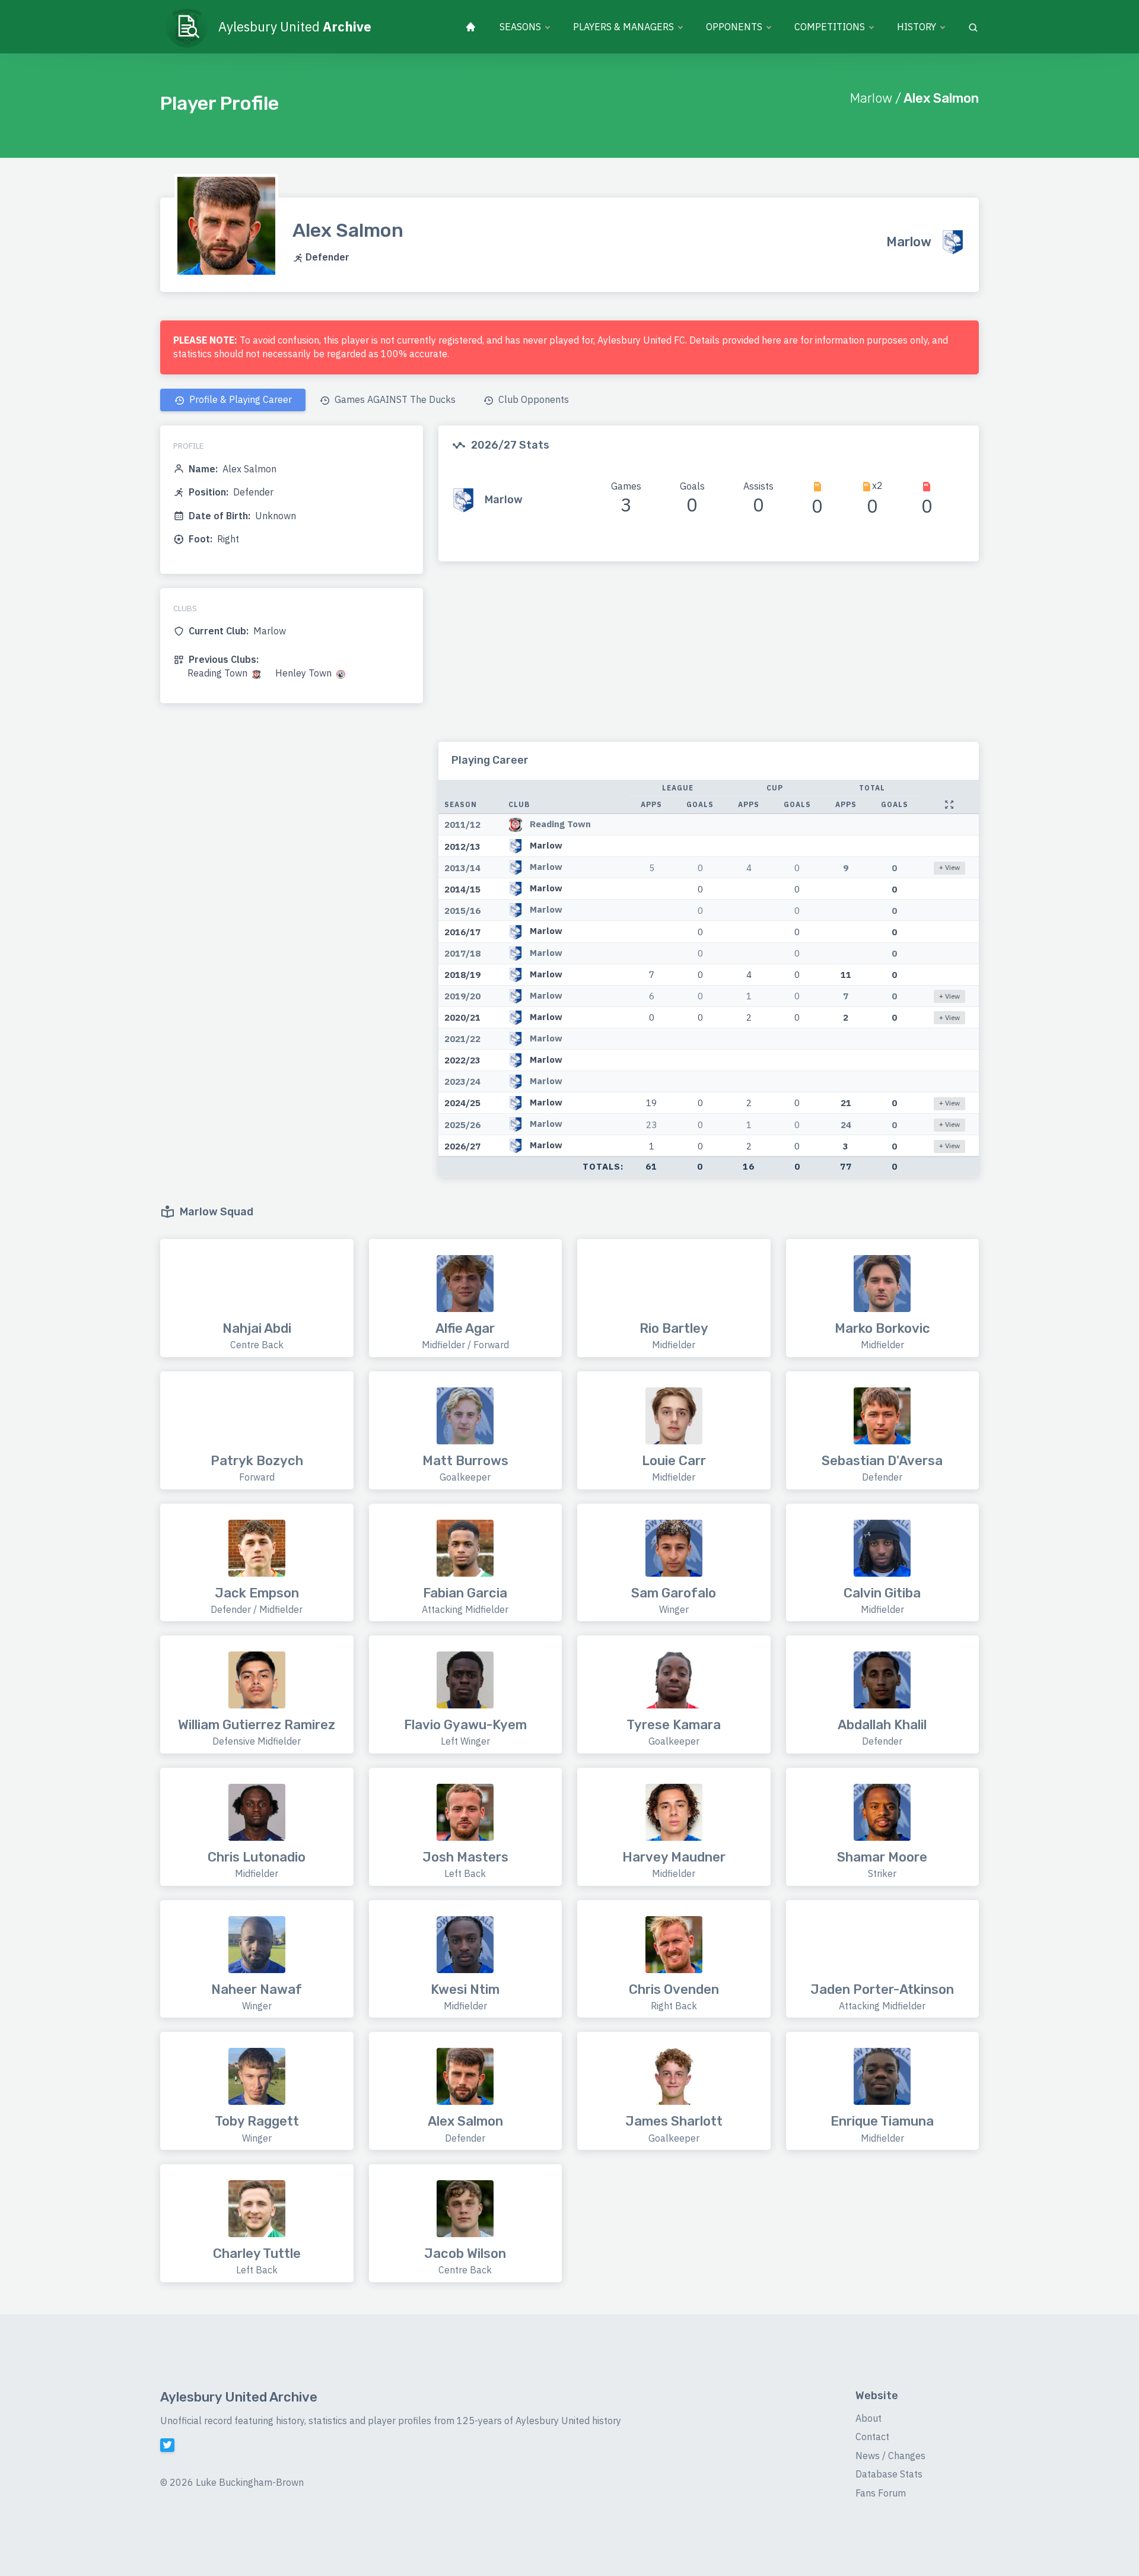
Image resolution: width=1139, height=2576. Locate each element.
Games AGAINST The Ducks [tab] (394, 399)
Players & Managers (623, 27)
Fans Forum (881, 2493)
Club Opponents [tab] (532, 399)
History (917, 27)
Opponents (734, 27)
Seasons (520, 27)
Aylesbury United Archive (239, 2397)
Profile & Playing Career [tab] (239, 399)
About (868, 2418)
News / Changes (890, 2456)
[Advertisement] (709, 659)
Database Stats (889, 2474)
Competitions (830, 27)
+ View (949, 867)
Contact (872, 2437)
